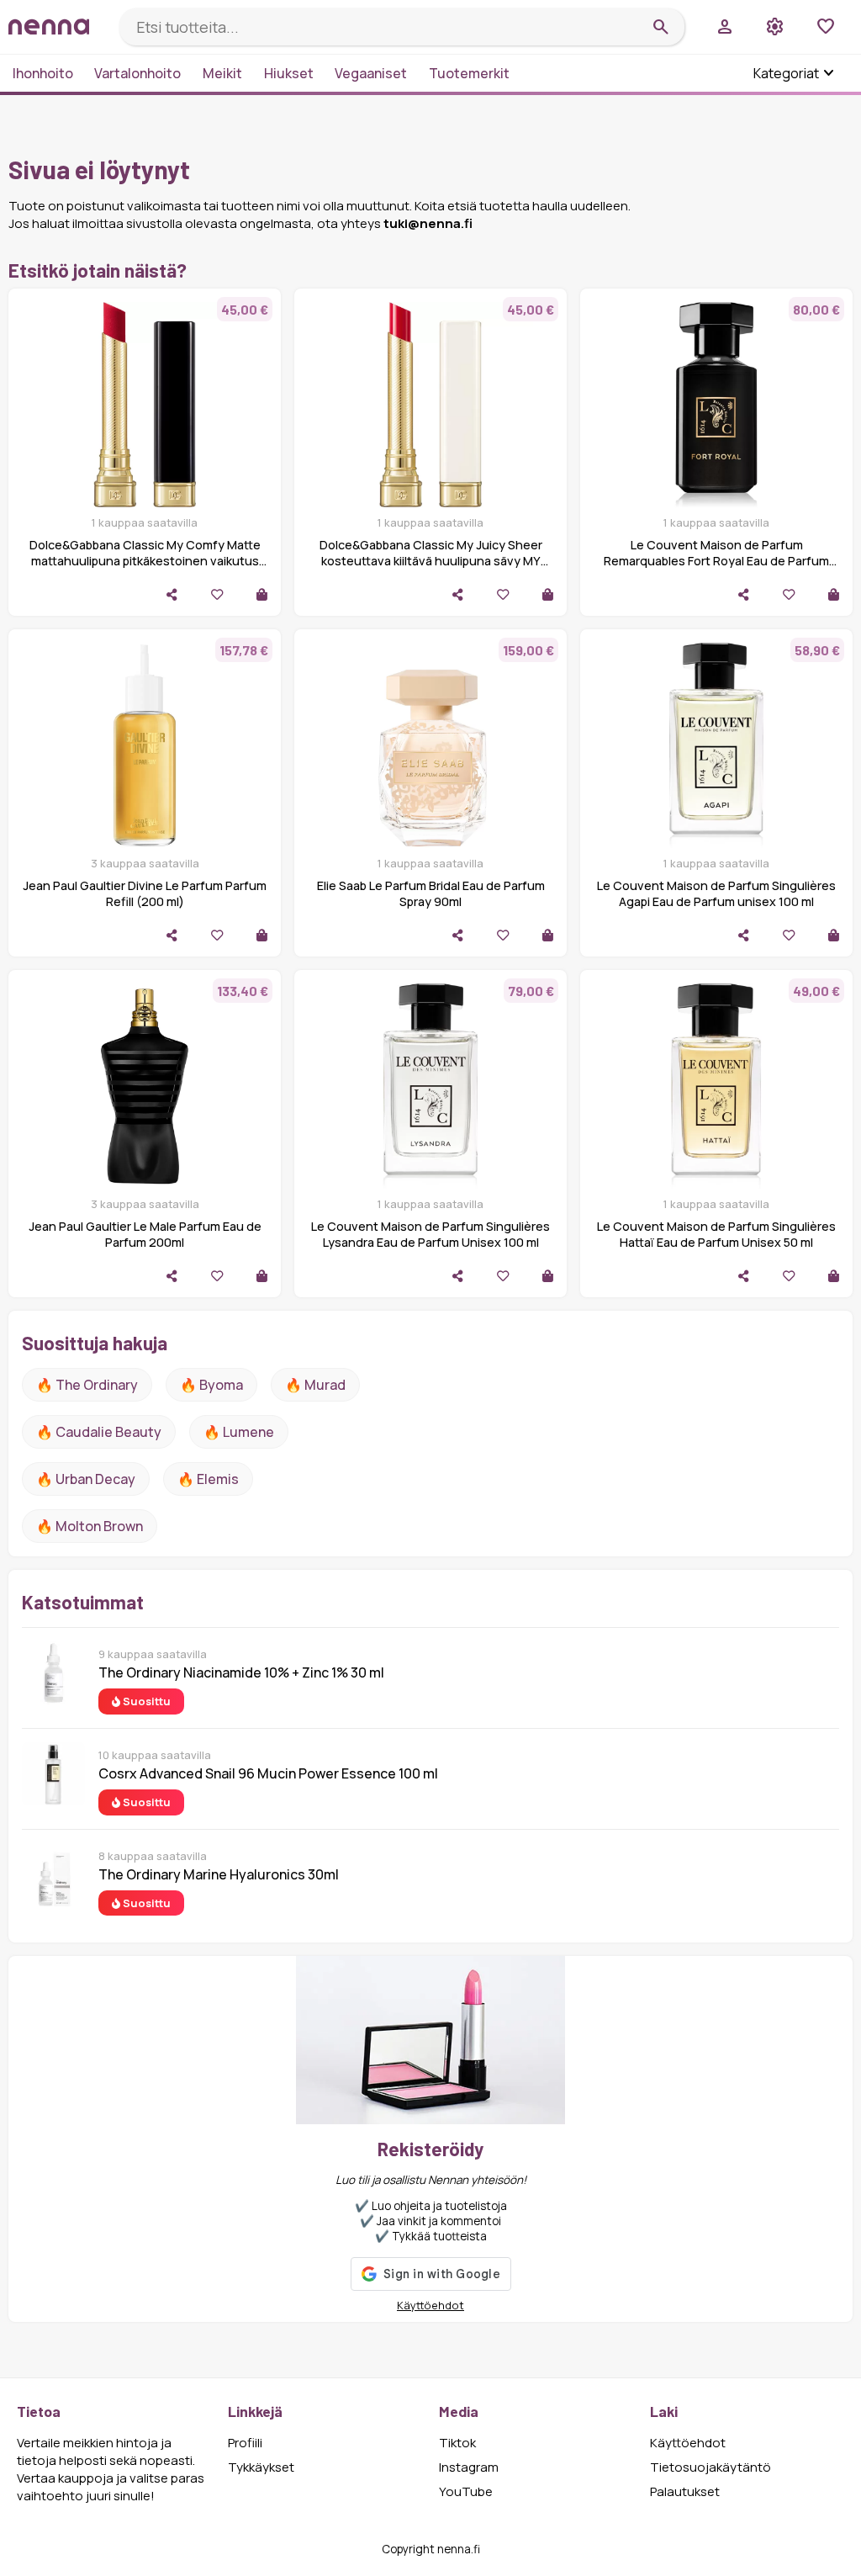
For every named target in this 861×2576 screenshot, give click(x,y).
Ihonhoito (43, 73)
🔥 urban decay (86, 1479)
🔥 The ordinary (87, 1385)
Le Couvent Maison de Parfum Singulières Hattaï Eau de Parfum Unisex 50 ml (716, 1234)
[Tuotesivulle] (262, 594)
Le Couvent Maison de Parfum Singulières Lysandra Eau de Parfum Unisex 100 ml (430, 1234)
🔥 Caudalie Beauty (99, 1432)
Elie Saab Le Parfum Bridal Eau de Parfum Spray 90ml (431, 893)
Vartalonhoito (137, 73)
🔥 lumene (239, 1432)
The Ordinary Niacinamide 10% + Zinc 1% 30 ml (241, 1672)
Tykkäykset (261, 2467)
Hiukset (289, 73)
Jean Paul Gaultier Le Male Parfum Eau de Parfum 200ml (145, 1234)
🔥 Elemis (208, 1479)
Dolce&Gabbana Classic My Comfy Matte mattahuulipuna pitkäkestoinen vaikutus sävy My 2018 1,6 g (145, 561)
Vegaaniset (371, 73)
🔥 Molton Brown (90, 1526)
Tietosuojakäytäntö (710, 2467)
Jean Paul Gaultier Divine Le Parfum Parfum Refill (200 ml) (145, 893)
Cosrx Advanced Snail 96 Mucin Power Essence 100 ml (268, 1773)
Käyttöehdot (430, 2305)
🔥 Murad (315, 1385)
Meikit (222, 73)
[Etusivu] (57, 27)
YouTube (466, 2491)
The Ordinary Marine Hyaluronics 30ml (219, 1874)
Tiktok (457, 2443)
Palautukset (685, 2491)
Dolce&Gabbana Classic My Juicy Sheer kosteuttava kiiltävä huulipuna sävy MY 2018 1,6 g (431, 561)
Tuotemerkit (469, 73)
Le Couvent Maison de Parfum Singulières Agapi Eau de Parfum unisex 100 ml (716, 893)
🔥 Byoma (211, 1385)
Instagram (469, 2467)
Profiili (245, 2443)
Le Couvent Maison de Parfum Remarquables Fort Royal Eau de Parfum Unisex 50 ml (716, 561)
